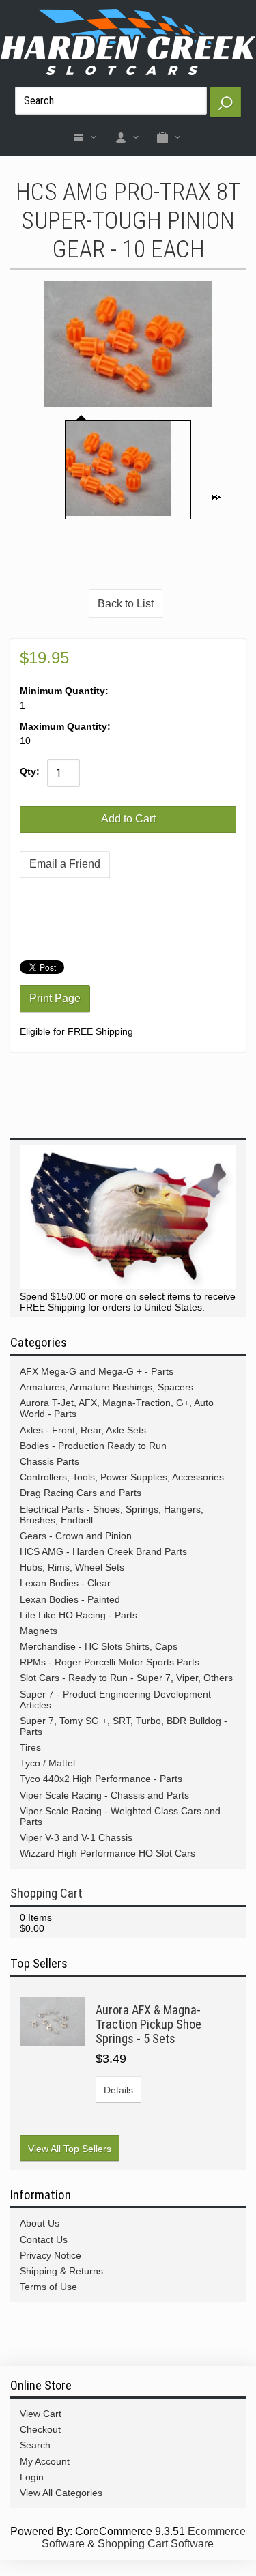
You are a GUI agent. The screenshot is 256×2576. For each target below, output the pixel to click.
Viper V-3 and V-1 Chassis (76, 1837)
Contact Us (44, 2239)
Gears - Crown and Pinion (76, 1536)
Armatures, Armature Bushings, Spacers (106, 1387)
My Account (45, 2461)
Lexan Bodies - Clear (65, 1583)
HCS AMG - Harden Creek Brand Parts (103, 1551)
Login (32, 2477)
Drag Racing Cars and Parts (81, 1493)
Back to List (126, 604)
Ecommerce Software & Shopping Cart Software (144, 2537)
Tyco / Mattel (47, 1763)
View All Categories (61, 2493)
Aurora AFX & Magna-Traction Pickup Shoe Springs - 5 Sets (148, 2024)
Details (118, 2090)
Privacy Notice (51, 2255)
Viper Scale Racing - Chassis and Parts (104, 1795)
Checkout (40, 2429)
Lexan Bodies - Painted (70, 1599)
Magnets (39, 1631)
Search (35, 2445)
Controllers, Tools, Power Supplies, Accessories (122, 1477)
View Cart (41, 2414)
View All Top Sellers (70, 2149)
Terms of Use (48, 2287)
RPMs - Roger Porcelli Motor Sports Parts (110, 1662)
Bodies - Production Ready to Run (93, 1446)
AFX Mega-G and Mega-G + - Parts (97, 1371)
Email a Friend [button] (65, 864)
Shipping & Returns (61, 2271)
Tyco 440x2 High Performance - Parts (101, 1779)
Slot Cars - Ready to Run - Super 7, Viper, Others (126, 1678)
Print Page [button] (55, 998)
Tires (30, 1747)
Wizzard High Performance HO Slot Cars (108, 1853)
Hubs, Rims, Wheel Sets (72, 1567)
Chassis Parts (49, 1461)
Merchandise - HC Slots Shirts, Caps (99, 1646)
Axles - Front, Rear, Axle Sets (83, 1430)
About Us (40, 2223)
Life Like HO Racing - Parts (79, 1615)
